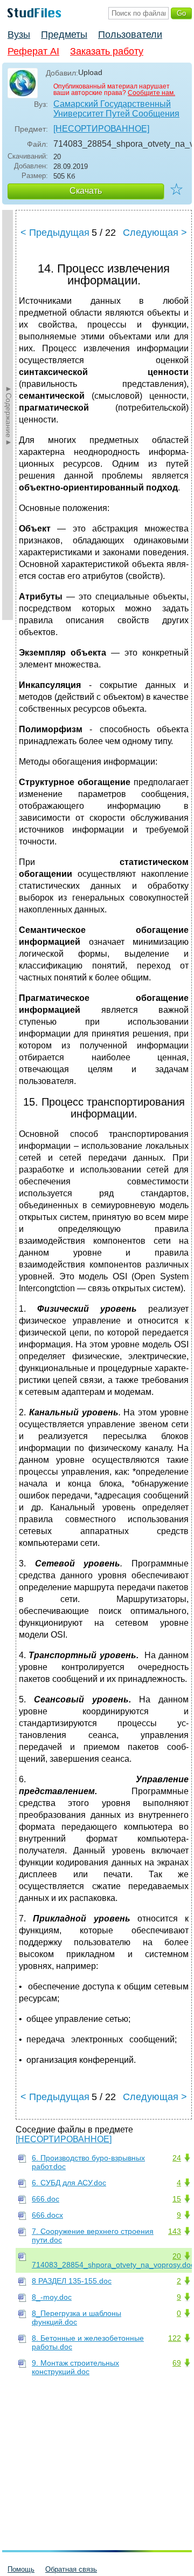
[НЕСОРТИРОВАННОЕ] (101, 129)
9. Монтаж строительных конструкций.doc (75, 2367)
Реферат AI (33, 51)
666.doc (46, 2199)
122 (175, 2338)
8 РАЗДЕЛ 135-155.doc (72, 2281)
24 (177, 2158)
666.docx (47, 2215)
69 (177, 2363)
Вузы (19, 35)
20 (177, 2256)
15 (177, 2199)
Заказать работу (107, 51)
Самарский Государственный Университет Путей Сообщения (116, 109)
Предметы (64, 35)
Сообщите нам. (151, 93)
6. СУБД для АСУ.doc (69, 2183)
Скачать (86, 191)
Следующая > (155, 233)
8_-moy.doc (52, 2297)
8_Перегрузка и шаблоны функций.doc (77, 2318)
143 (175, 2231)
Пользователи (130, 35)
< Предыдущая (55, 233)
